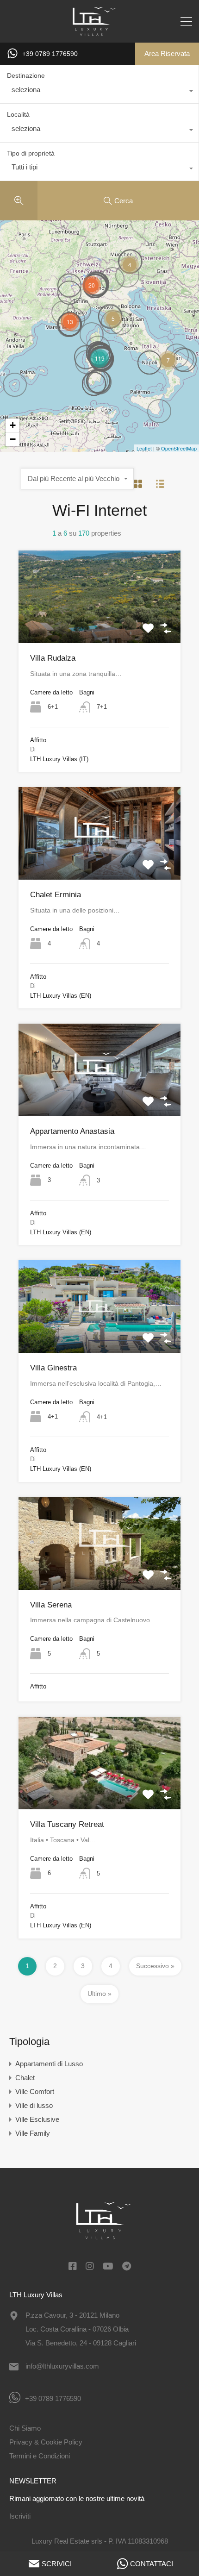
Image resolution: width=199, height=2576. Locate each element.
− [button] (13, 439)
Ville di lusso (34, 2105)
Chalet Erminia (56, 895)
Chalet (25, 2078)
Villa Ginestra (53, 1368)
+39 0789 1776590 (50, 54)
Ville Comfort (35, 2091)
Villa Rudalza (53, 658)
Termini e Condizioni (40, 2456)
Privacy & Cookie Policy (46, 2442)
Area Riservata (167, 53)
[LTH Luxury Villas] (100, 31)
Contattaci (152, 2564)
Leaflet (144, 448)
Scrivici (57, 2564)
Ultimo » (99, 1994)
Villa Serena (51, 1605)
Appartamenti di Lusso (49, 2064)
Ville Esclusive (37, 2119)
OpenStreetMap (179, 448)
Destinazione (26, 75)
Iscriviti (20, 2516)
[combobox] (99, 92)
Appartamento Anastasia (72, 1131)
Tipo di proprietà (31, 153)
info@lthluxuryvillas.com (62, 2366)
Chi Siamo (25, 2428)
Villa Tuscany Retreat (67, 1824)
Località (18, 114)
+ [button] (13, 425)
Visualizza (100, 625)
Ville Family (33, 2133)
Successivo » (155, 1966)
